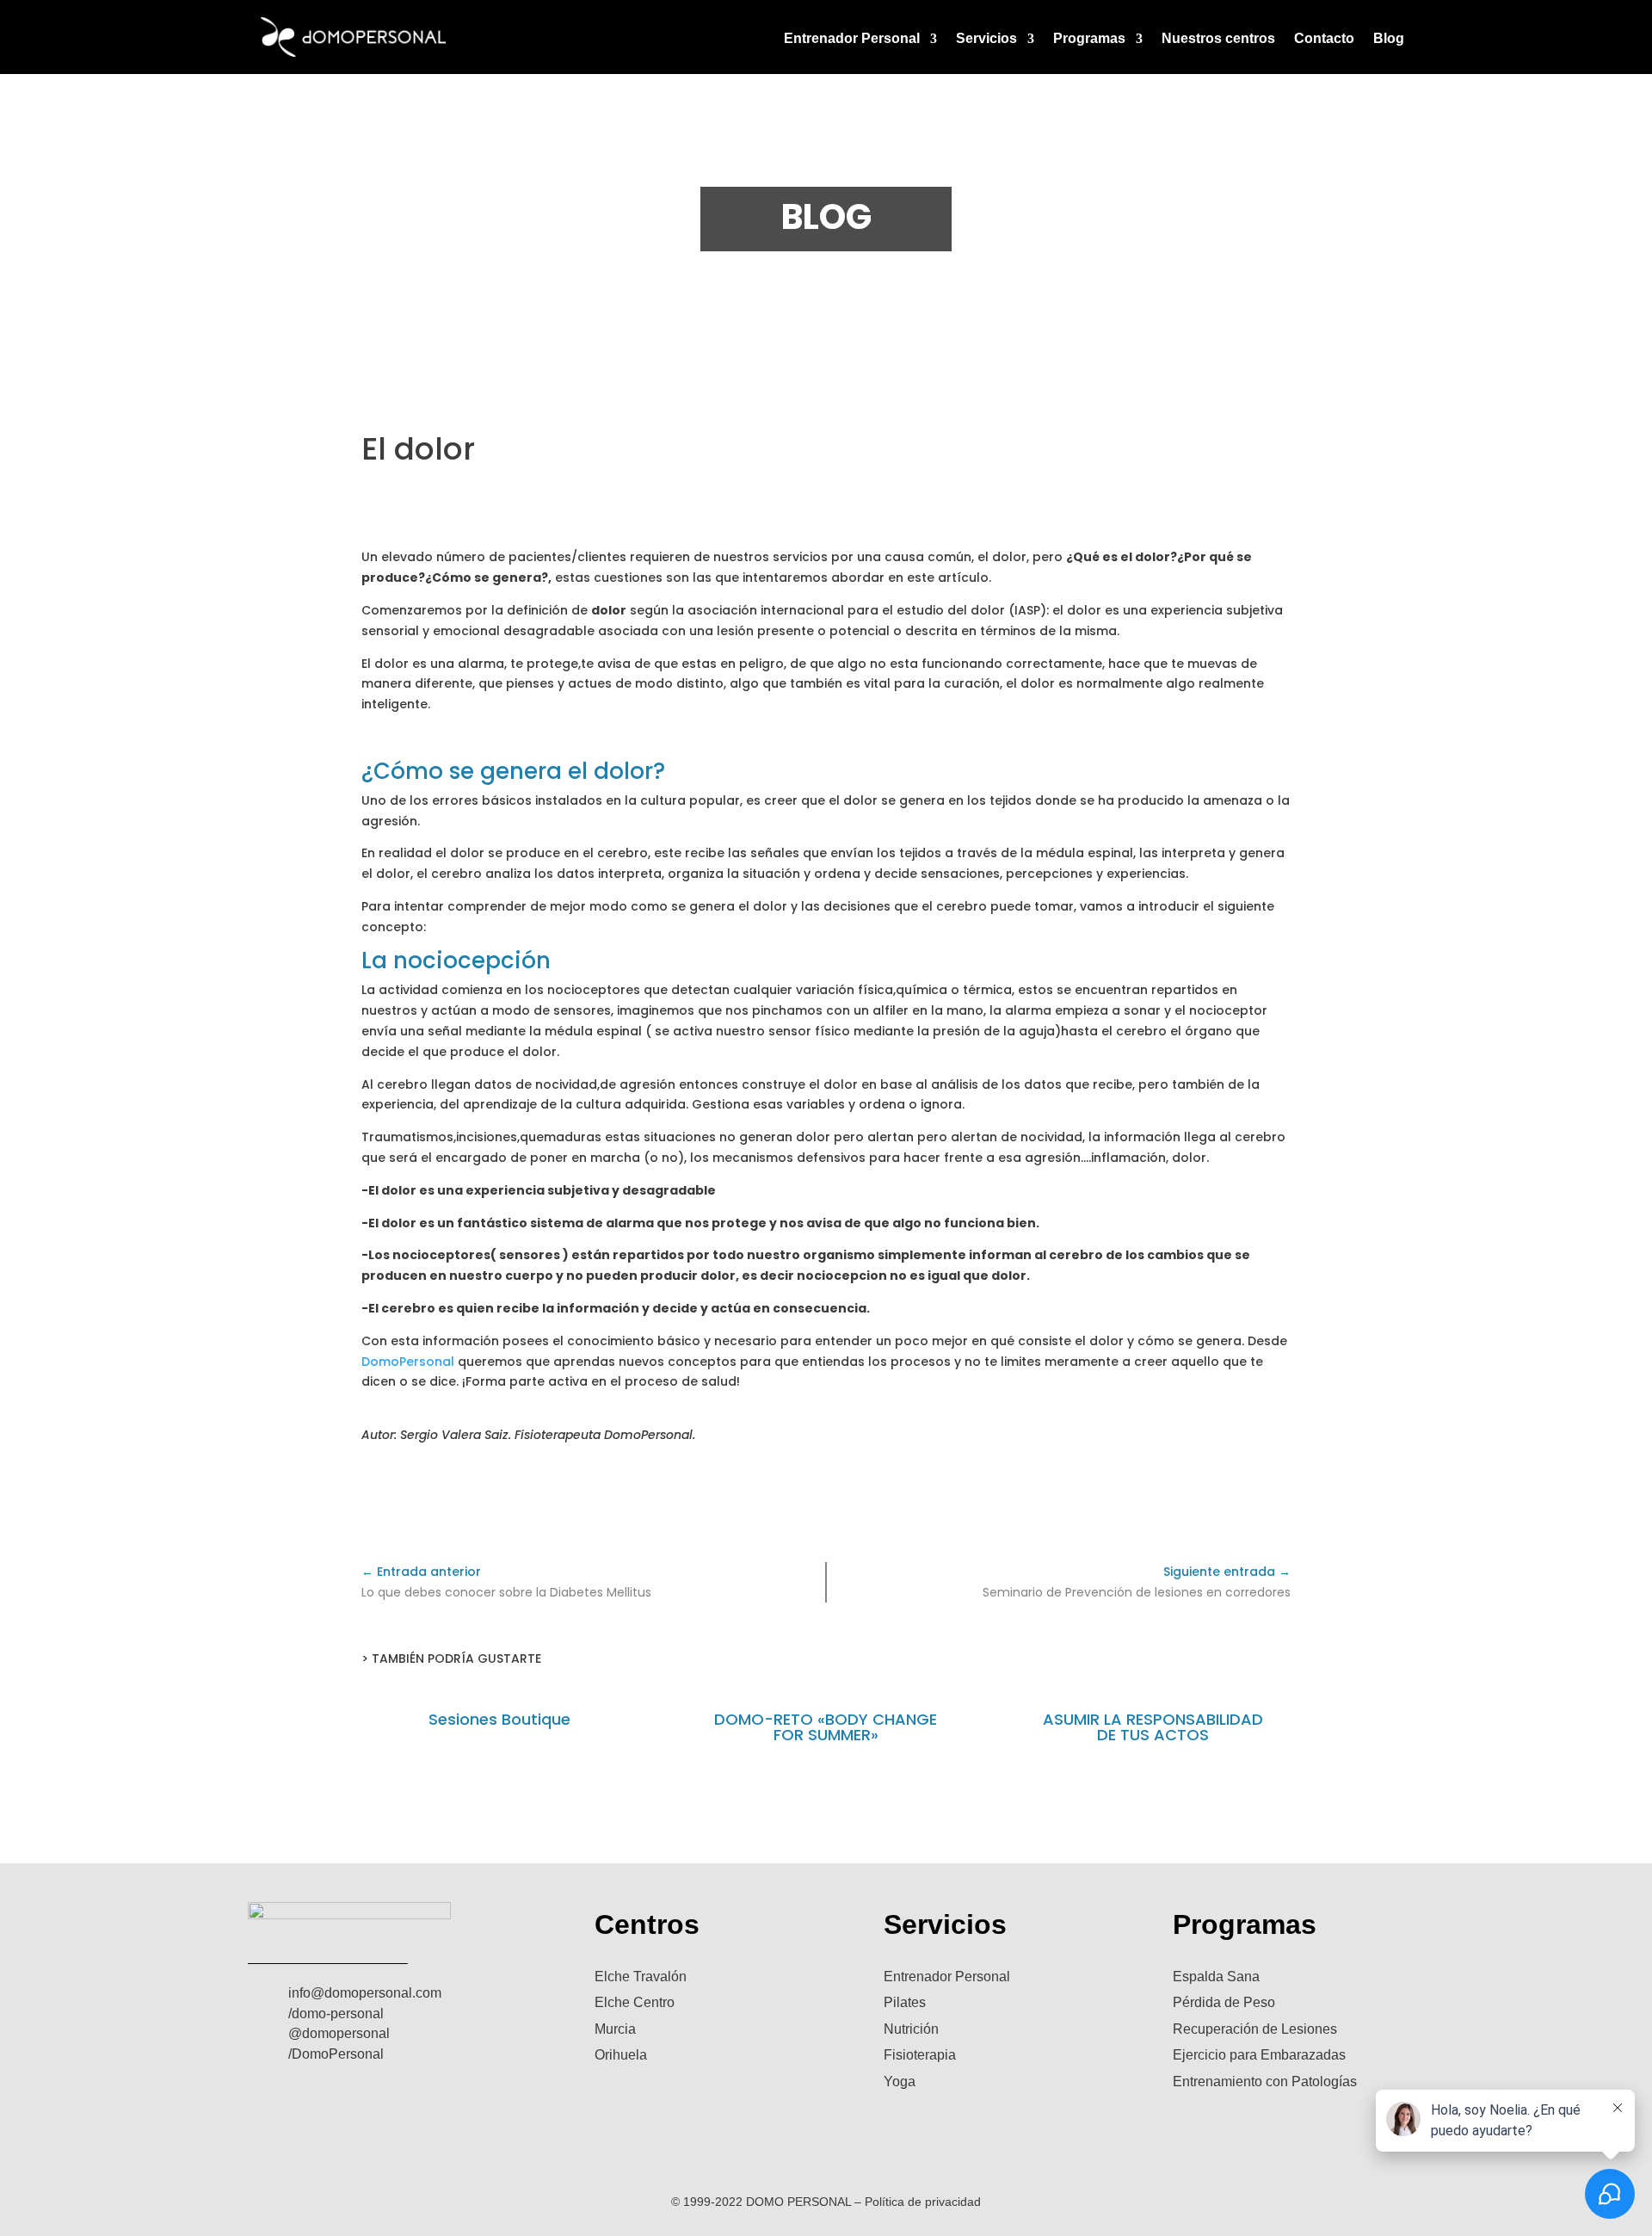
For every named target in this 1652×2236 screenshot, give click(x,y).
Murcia (615, 2029)
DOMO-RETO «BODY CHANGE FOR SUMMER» (826, 1727)
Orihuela (621, 2055)
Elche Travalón (641, 1977)
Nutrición (911, 2029)
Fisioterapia (920, 2055)
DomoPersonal (408, 1362)
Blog (1389, 39)
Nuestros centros (1218, 39)
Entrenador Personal (852, 39)
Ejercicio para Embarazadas (1259, 2055)
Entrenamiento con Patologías (1265, 2082)
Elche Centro (635, 2002)
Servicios (986, 39)
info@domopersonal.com (365, 1993)
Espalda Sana (1216, 1977)
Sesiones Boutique (499, 1719)
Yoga (900, 2082)
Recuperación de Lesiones (1255, 2029)
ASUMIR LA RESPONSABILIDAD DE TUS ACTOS (1153, 1727)
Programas (1089, 39)
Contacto (1324, 39)
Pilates (905, 2002)
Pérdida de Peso (1224, 2002)
